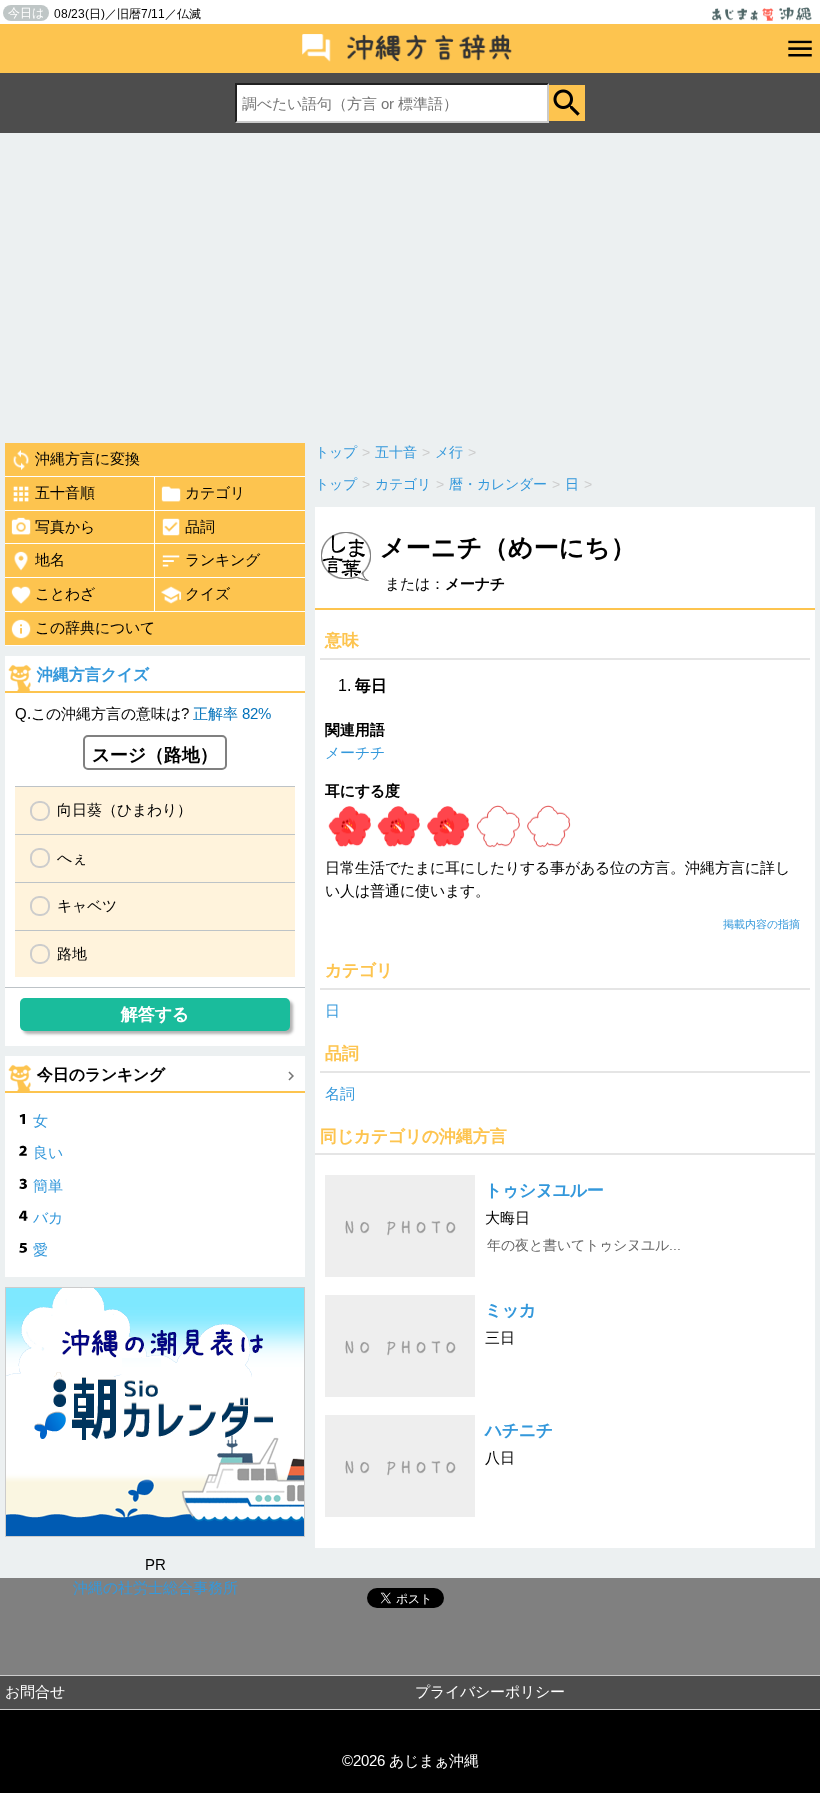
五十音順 (65, 492)
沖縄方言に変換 (87, 458)
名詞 (340, 1093)
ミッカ (510, 1310)
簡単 (48, 1185)
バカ (48, 1217)
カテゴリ (215, 492)
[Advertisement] (410, 283)
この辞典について (95, 627)
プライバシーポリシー (490, 1691)
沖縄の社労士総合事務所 (155, 1587)
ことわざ (65, 593)
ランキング (222, 559)
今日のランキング (101, 1074)
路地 (72, 953)
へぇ (72, 857)
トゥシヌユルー (544, 1190)
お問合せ (35, 1691)
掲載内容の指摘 (761, 924)
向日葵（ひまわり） (124, 809)
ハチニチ (519, 1430)
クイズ (207, 593)
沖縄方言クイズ (93, 674)
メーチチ (355, 752)
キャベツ (87, 905)
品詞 (200, 526)
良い (48, 1152)
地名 (50, 559)
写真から (65, 526)
